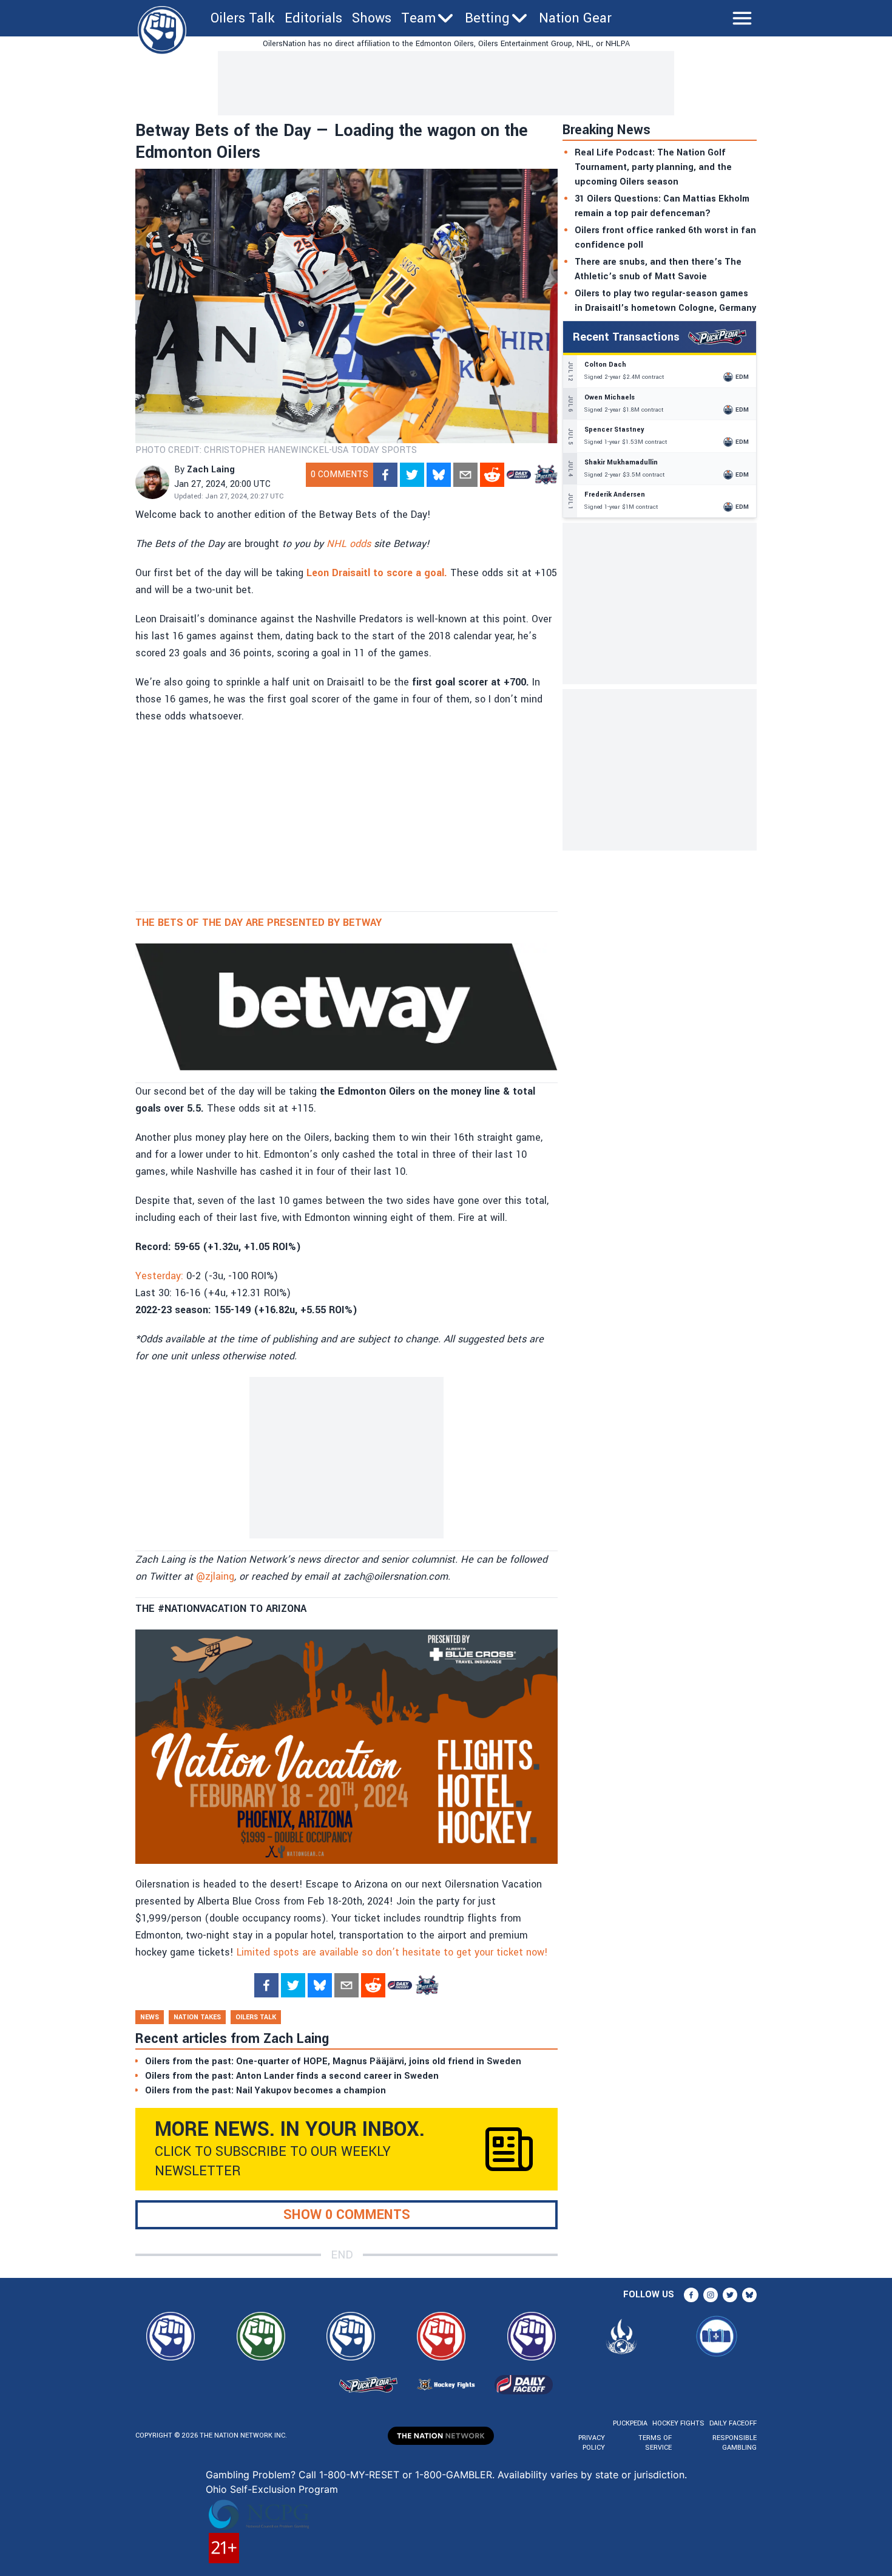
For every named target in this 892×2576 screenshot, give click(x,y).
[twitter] (412, 475)
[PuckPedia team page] (546, 475)
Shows (372, 18)
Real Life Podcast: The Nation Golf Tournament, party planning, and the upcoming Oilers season (653, 167)
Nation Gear (575, 18)
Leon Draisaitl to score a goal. (377, 573)
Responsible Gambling (735, 2443)
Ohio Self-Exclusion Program (272, 2489)
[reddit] (492, 475)
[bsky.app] (439, 475)
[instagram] (711, 2295)
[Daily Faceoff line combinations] (519, 475)
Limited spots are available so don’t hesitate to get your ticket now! (392, 1952)
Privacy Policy (592, 2443)
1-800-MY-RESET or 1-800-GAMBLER (406, 2475)
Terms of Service (655, 2443)
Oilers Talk (243, 18)
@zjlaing (215, 1576)
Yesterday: (159, 1276)
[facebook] (385, 475)
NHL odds (349, 544)
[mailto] (465, 475)
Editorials (313, 18)
